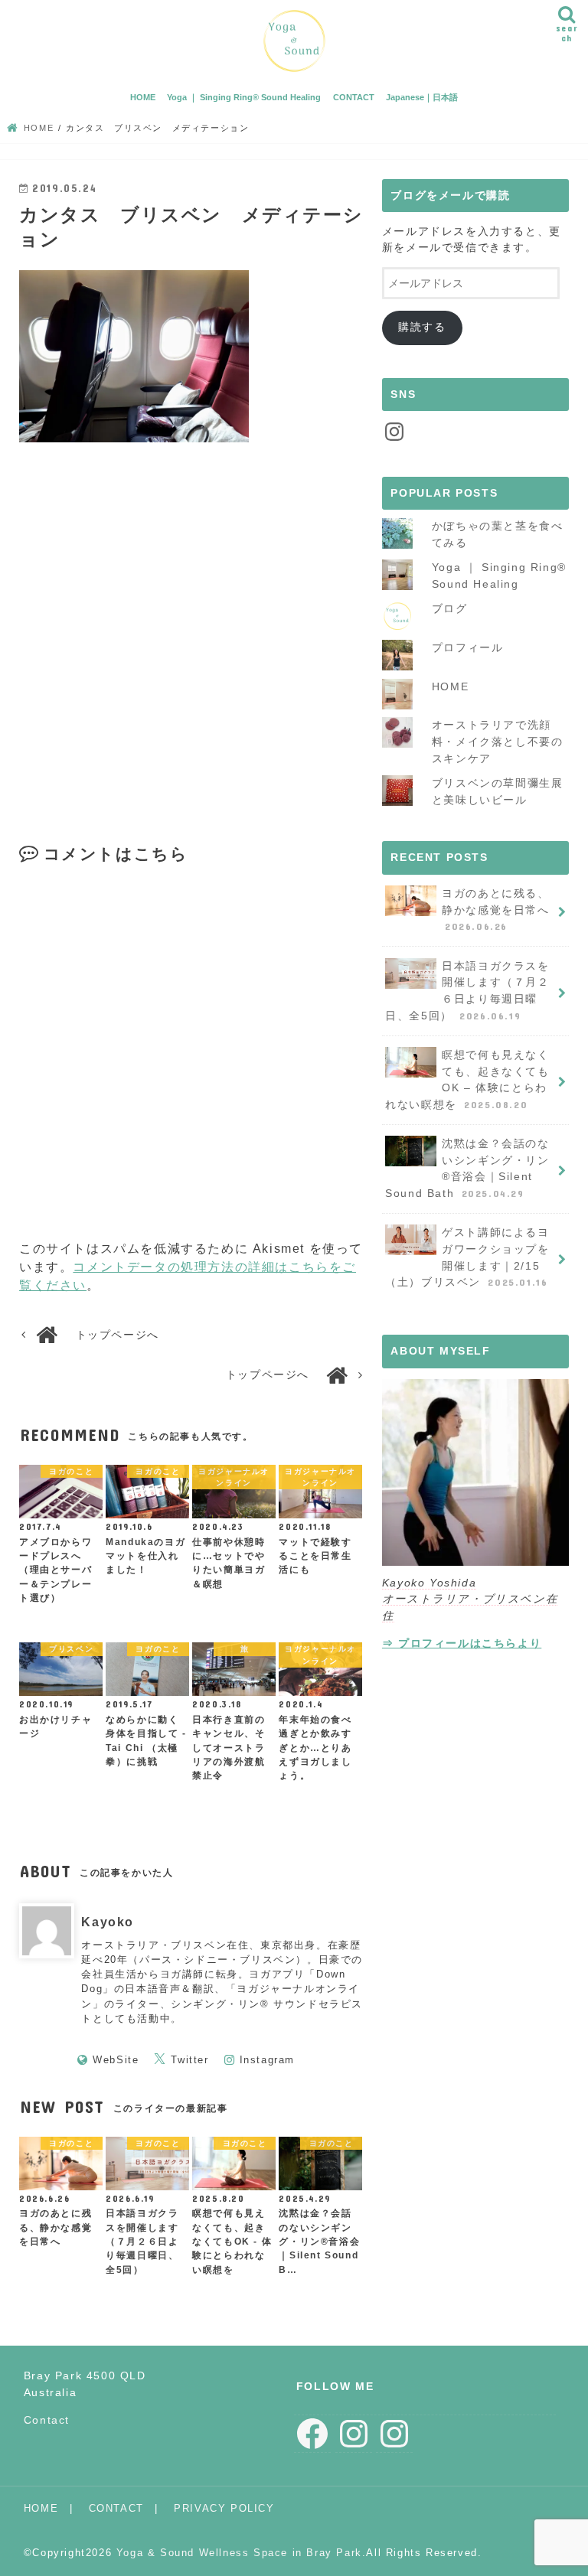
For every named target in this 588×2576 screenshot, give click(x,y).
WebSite (116, 2060)
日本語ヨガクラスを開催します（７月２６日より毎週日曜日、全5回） (467, 991)
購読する (422, 327)
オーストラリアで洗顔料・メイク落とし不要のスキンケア (498, 741)
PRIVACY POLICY (224, 2508)
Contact (47, 2420)
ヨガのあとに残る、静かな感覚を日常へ (495, 910)
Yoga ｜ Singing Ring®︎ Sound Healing (244, 97)
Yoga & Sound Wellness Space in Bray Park (239, 2553)
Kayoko (108, 1922)
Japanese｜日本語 (422, 97)
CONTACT (354, 97)
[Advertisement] (193, 653)
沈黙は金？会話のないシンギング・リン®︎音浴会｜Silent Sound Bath (467, 1168)
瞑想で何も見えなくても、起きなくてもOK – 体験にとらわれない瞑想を (467, 1079)
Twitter (189, 2060)
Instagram (267, 2060)
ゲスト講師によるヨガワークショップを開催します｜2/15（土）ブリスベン (467, 1257)
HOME (143, 97)
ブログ (450, 608)
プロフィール (468, 647)
